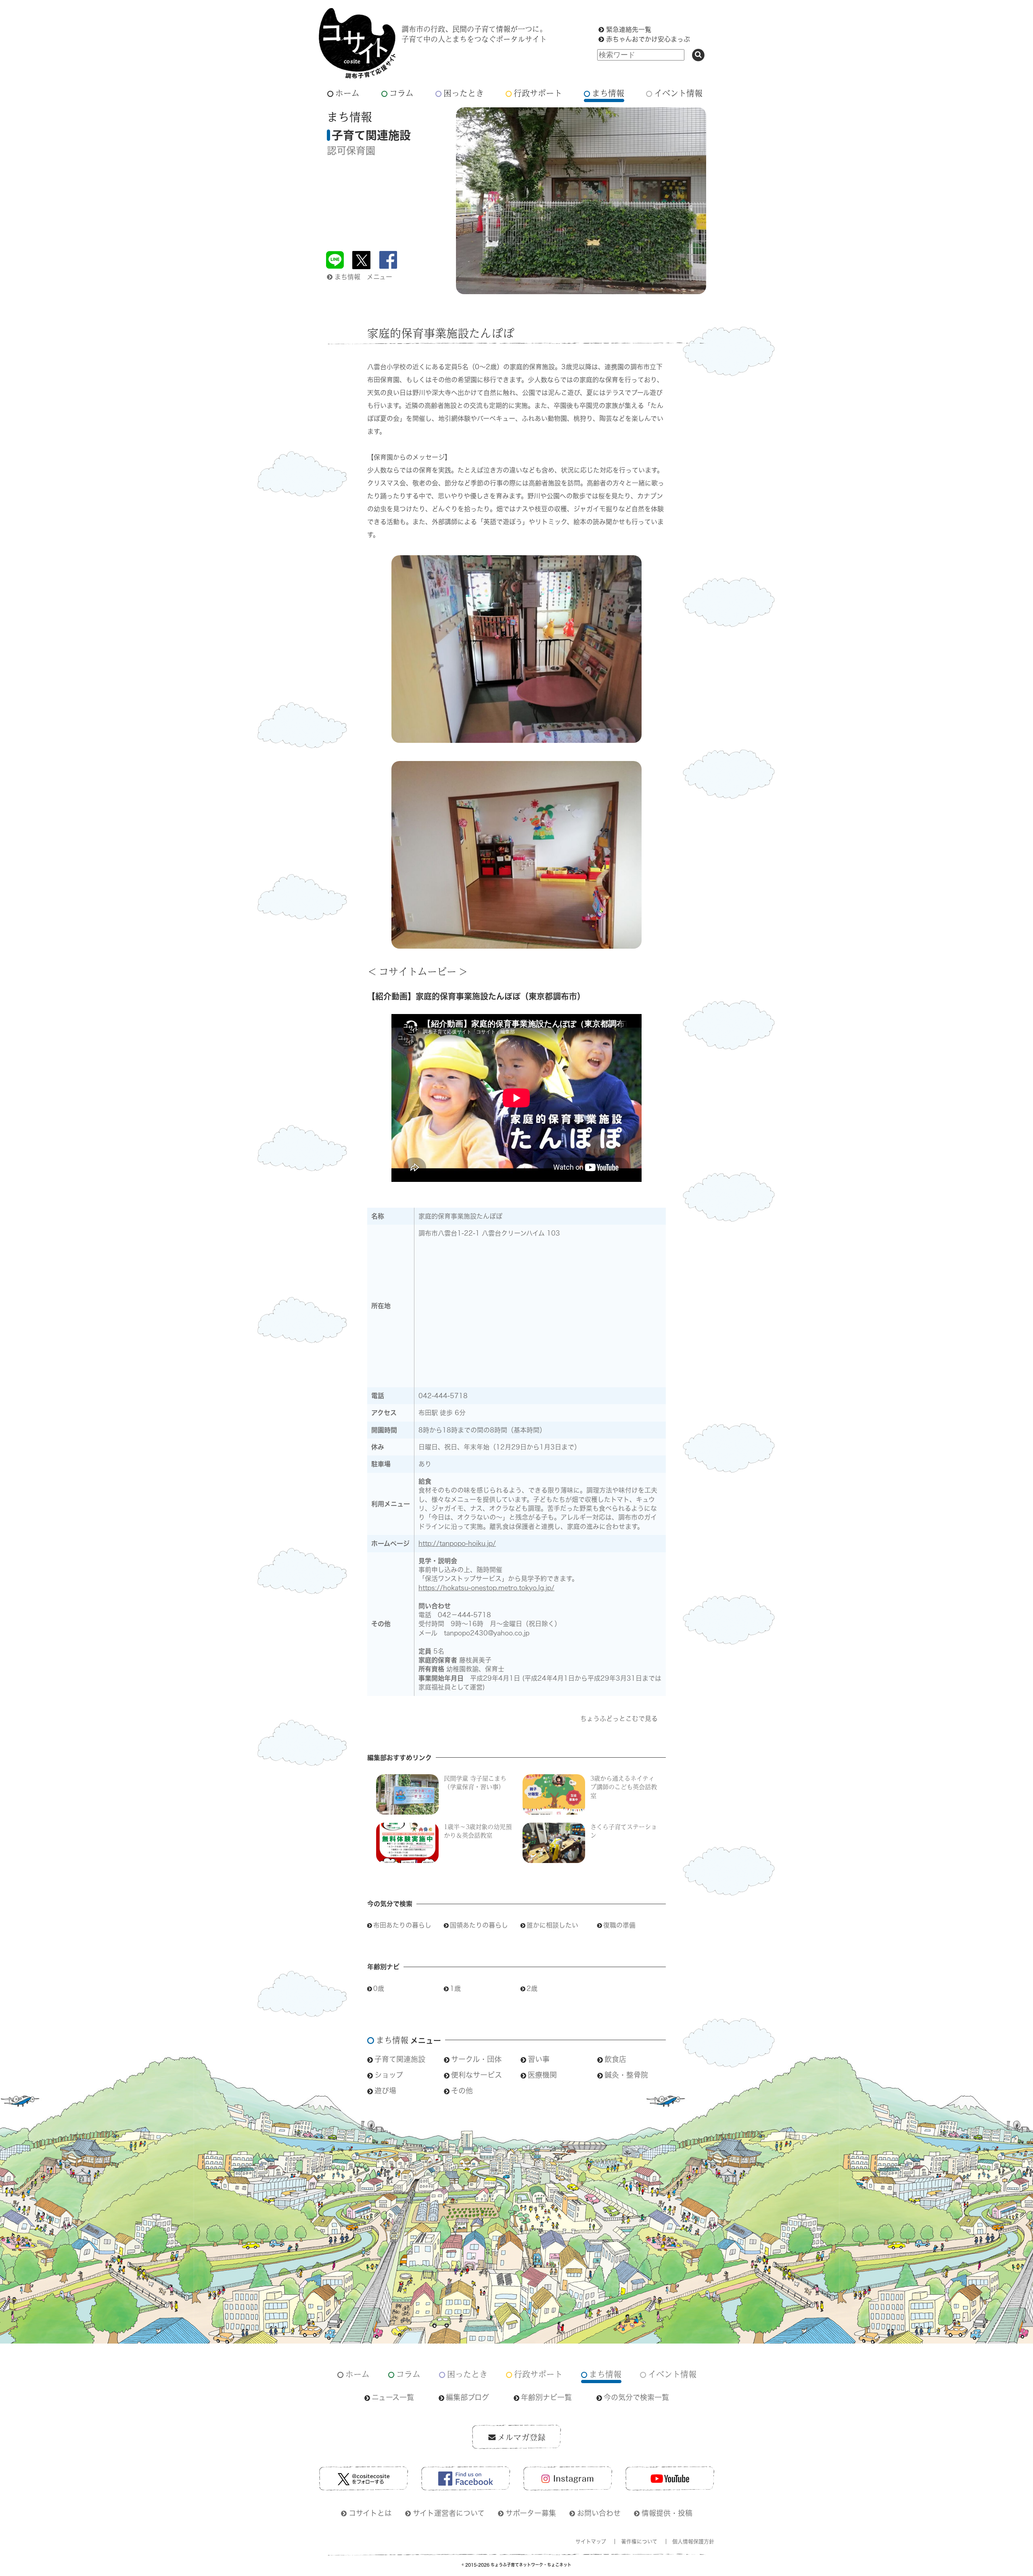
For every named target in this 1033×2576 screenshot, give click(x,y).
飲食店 (615, 2059)
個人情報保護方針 (693, 2541)
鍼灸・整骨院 (626, 2075)
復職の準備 (619, 1925)
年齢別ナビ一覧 (546, 2397)
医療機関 (542, 2075)
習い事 (539, 2059)
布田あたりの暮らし (402, 1925)
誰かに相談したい (552, 1925)
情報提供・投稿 (667, 2513)
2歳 (532, 1988)
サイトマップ (591, 2541)
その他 (462, 2091)
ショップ (389, 2075)
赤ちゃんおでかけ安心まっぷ (648, 39)
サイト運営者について (449, 2513)
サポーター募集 (531, 2513)
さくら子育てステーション (624, 1831)
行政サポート (538, 93)
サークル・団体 (476, 2059)
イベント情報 (678, 93)
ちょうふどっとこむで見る (619, 1719)
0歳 (379, 1988)
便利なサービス (477, 2075)
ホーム (347, 93)
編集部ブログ (467, 2397)
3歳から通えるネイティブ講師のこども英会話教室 (624, 1787)
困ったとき (464, 93)
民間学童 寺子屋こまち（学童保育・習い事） (475, 1782)
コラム (401, 93)
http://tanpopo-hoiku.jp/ (457, 1543)
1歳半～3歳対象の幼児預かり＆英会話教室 (478, 1831)
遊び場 (385, 2091)
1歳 (455, 1988)
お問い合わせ (599, 2513)
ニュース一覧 (393, 2397)
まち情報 (608, 93)
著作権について (639, 2541)
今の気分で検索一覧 (636, 2397)
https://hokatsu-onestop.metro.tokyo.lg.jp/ (486, 1588)
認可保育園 (351, 151)
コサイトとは (370, 2513)
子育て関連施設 (400, 2059)
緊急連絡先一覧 (629, 29)
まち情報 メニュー (363, 277)
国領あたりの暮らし (479, 1925)
